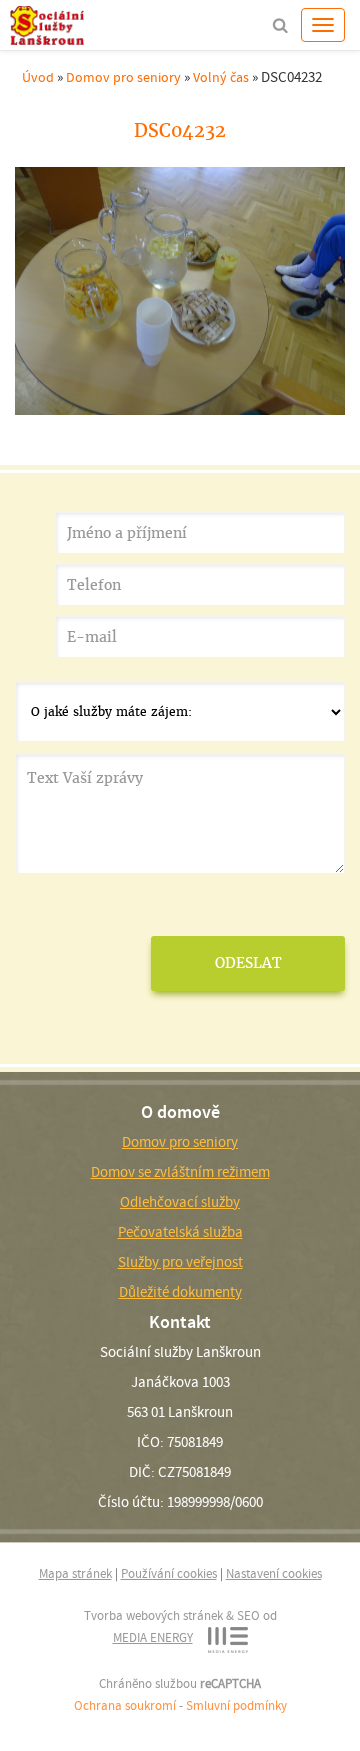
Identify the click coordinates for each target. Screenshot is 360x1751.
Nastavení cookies (274, 1573)
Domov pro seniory (123, 77)
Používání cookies (169, 1573)
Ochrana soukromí (125, 1705)
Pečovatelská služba (180, 1232)
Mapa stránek (75, 1573)
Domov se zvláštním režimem (180, 1172)
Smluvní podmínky (236, 1705)
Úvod (38, 77)
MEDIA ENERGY (153, 1637)
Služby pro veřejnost (180, 1262)
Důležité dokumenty (180, 1292)
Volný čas (221, 77)
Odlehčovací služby (180, 1202)
